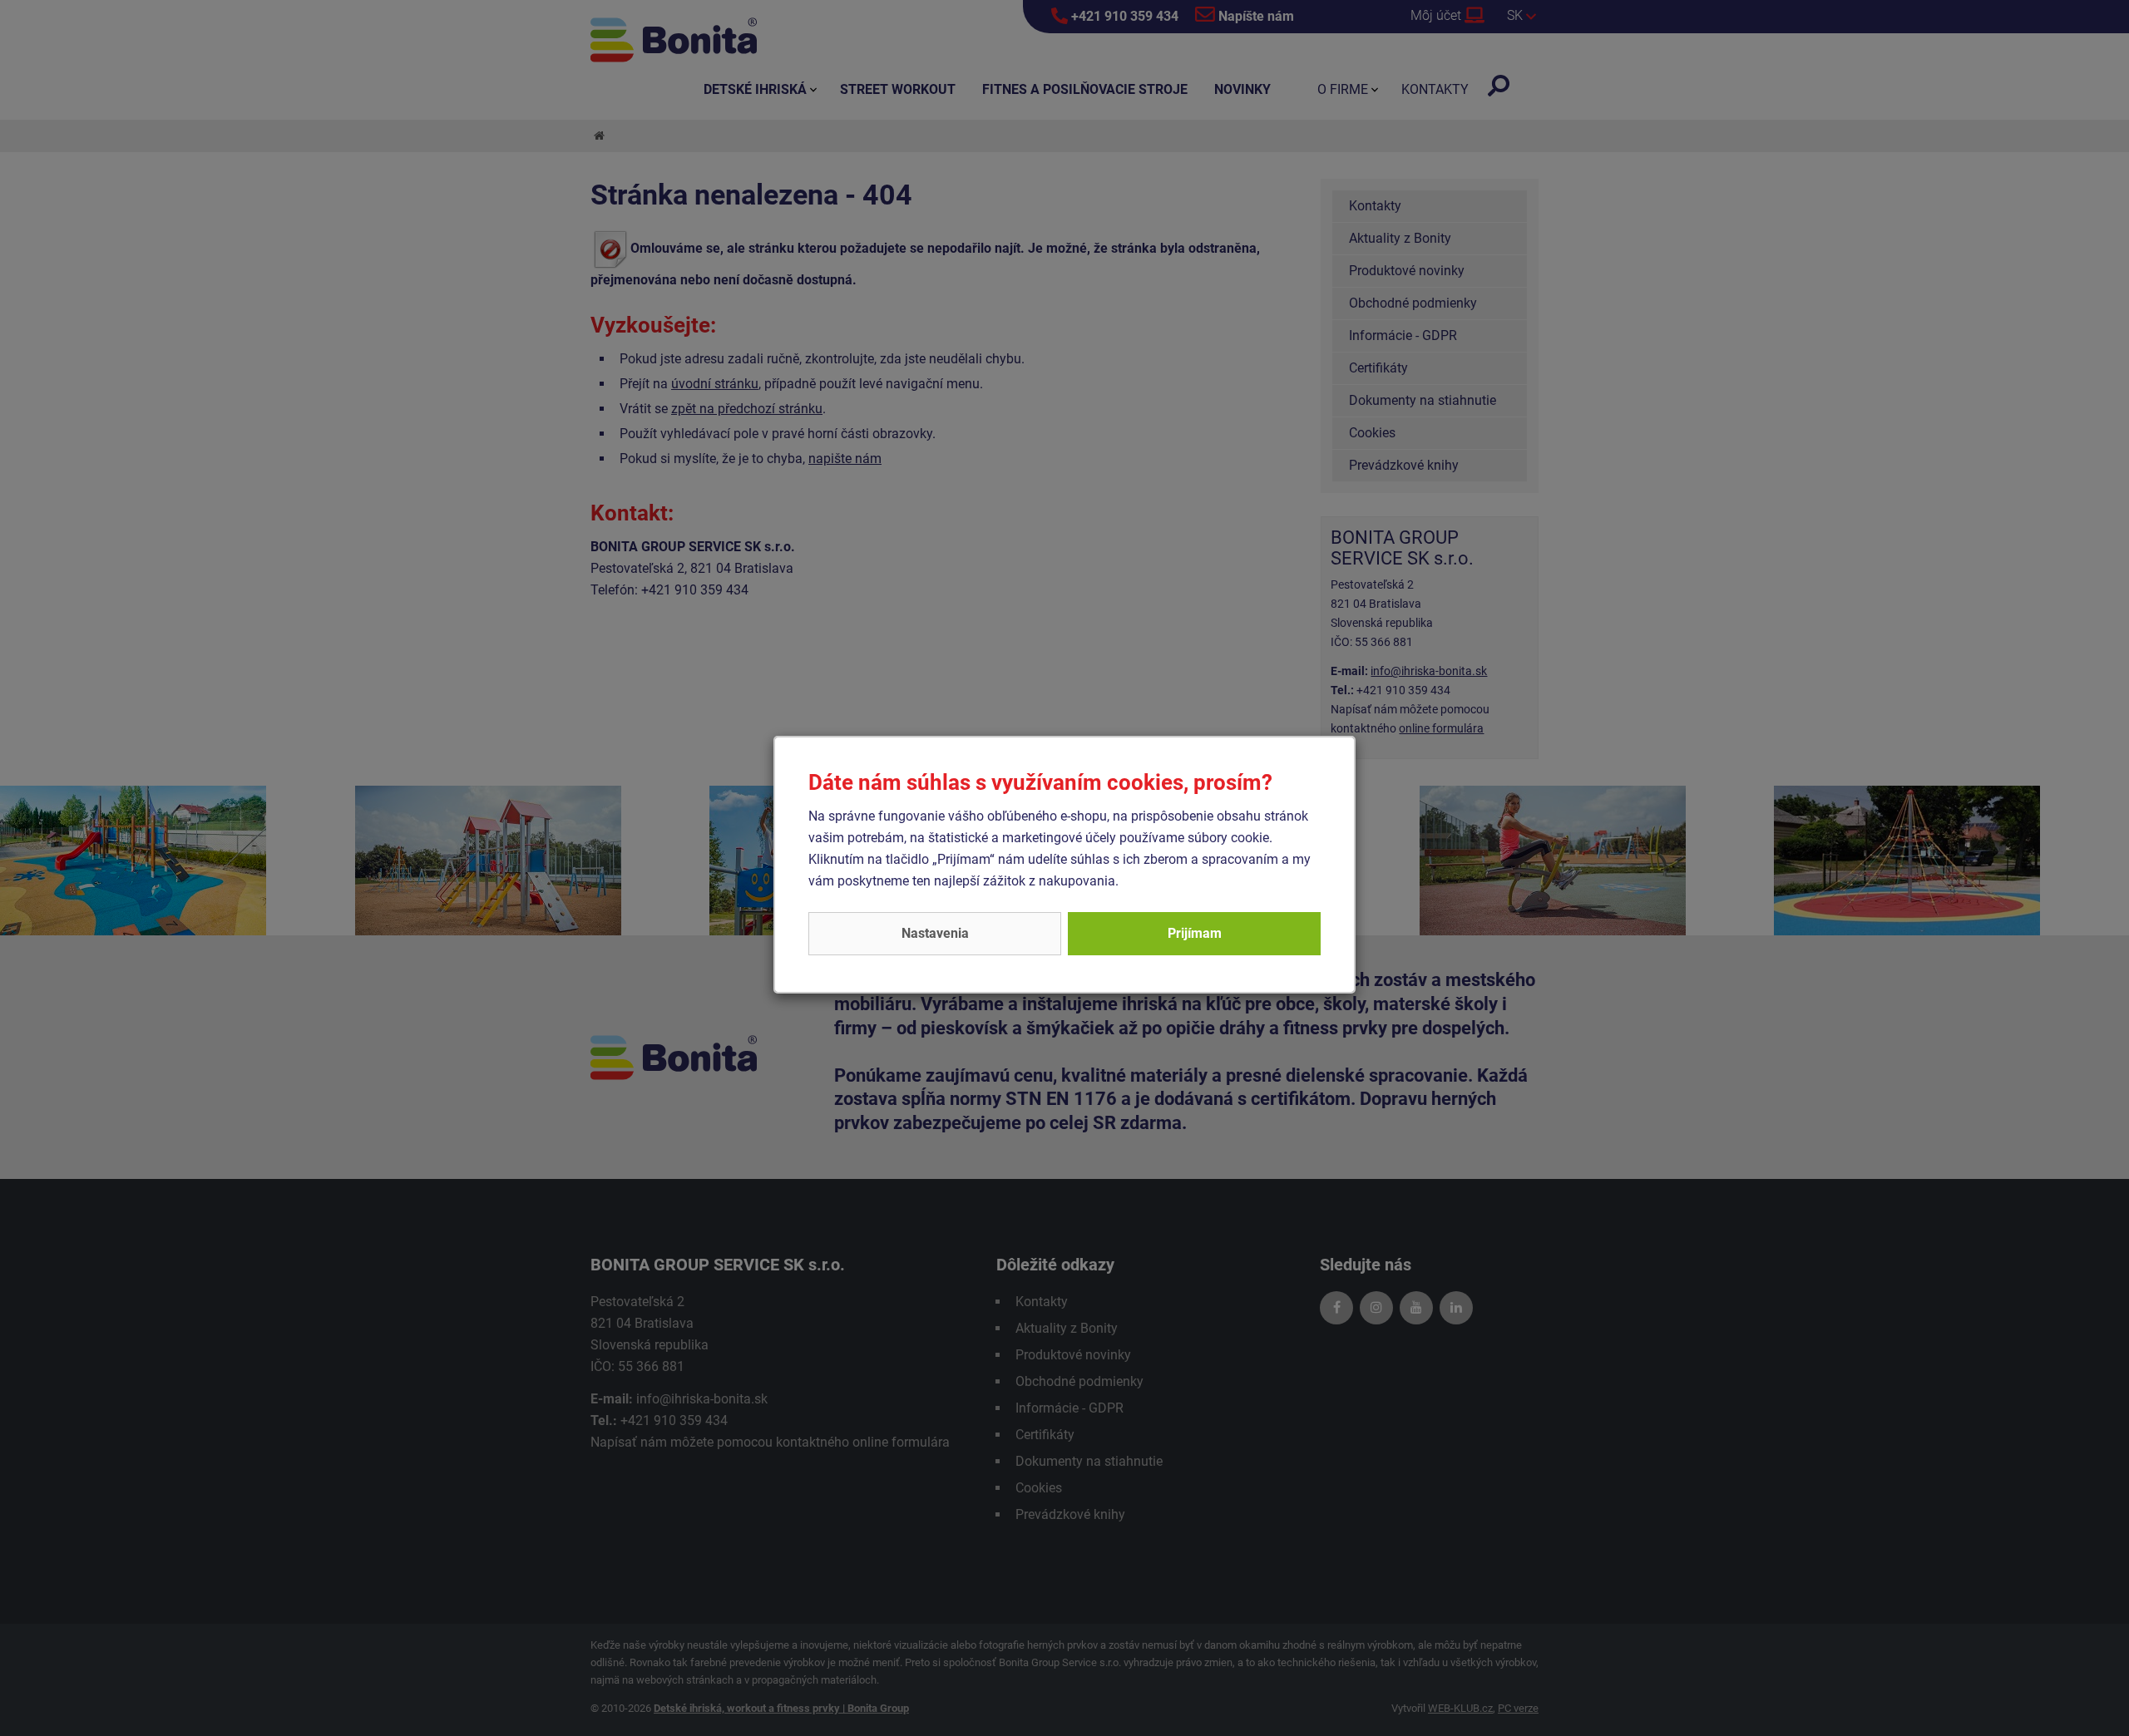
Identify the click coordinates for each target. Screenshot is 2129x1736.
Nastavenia (935, 933)
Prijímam (1195, 933)
